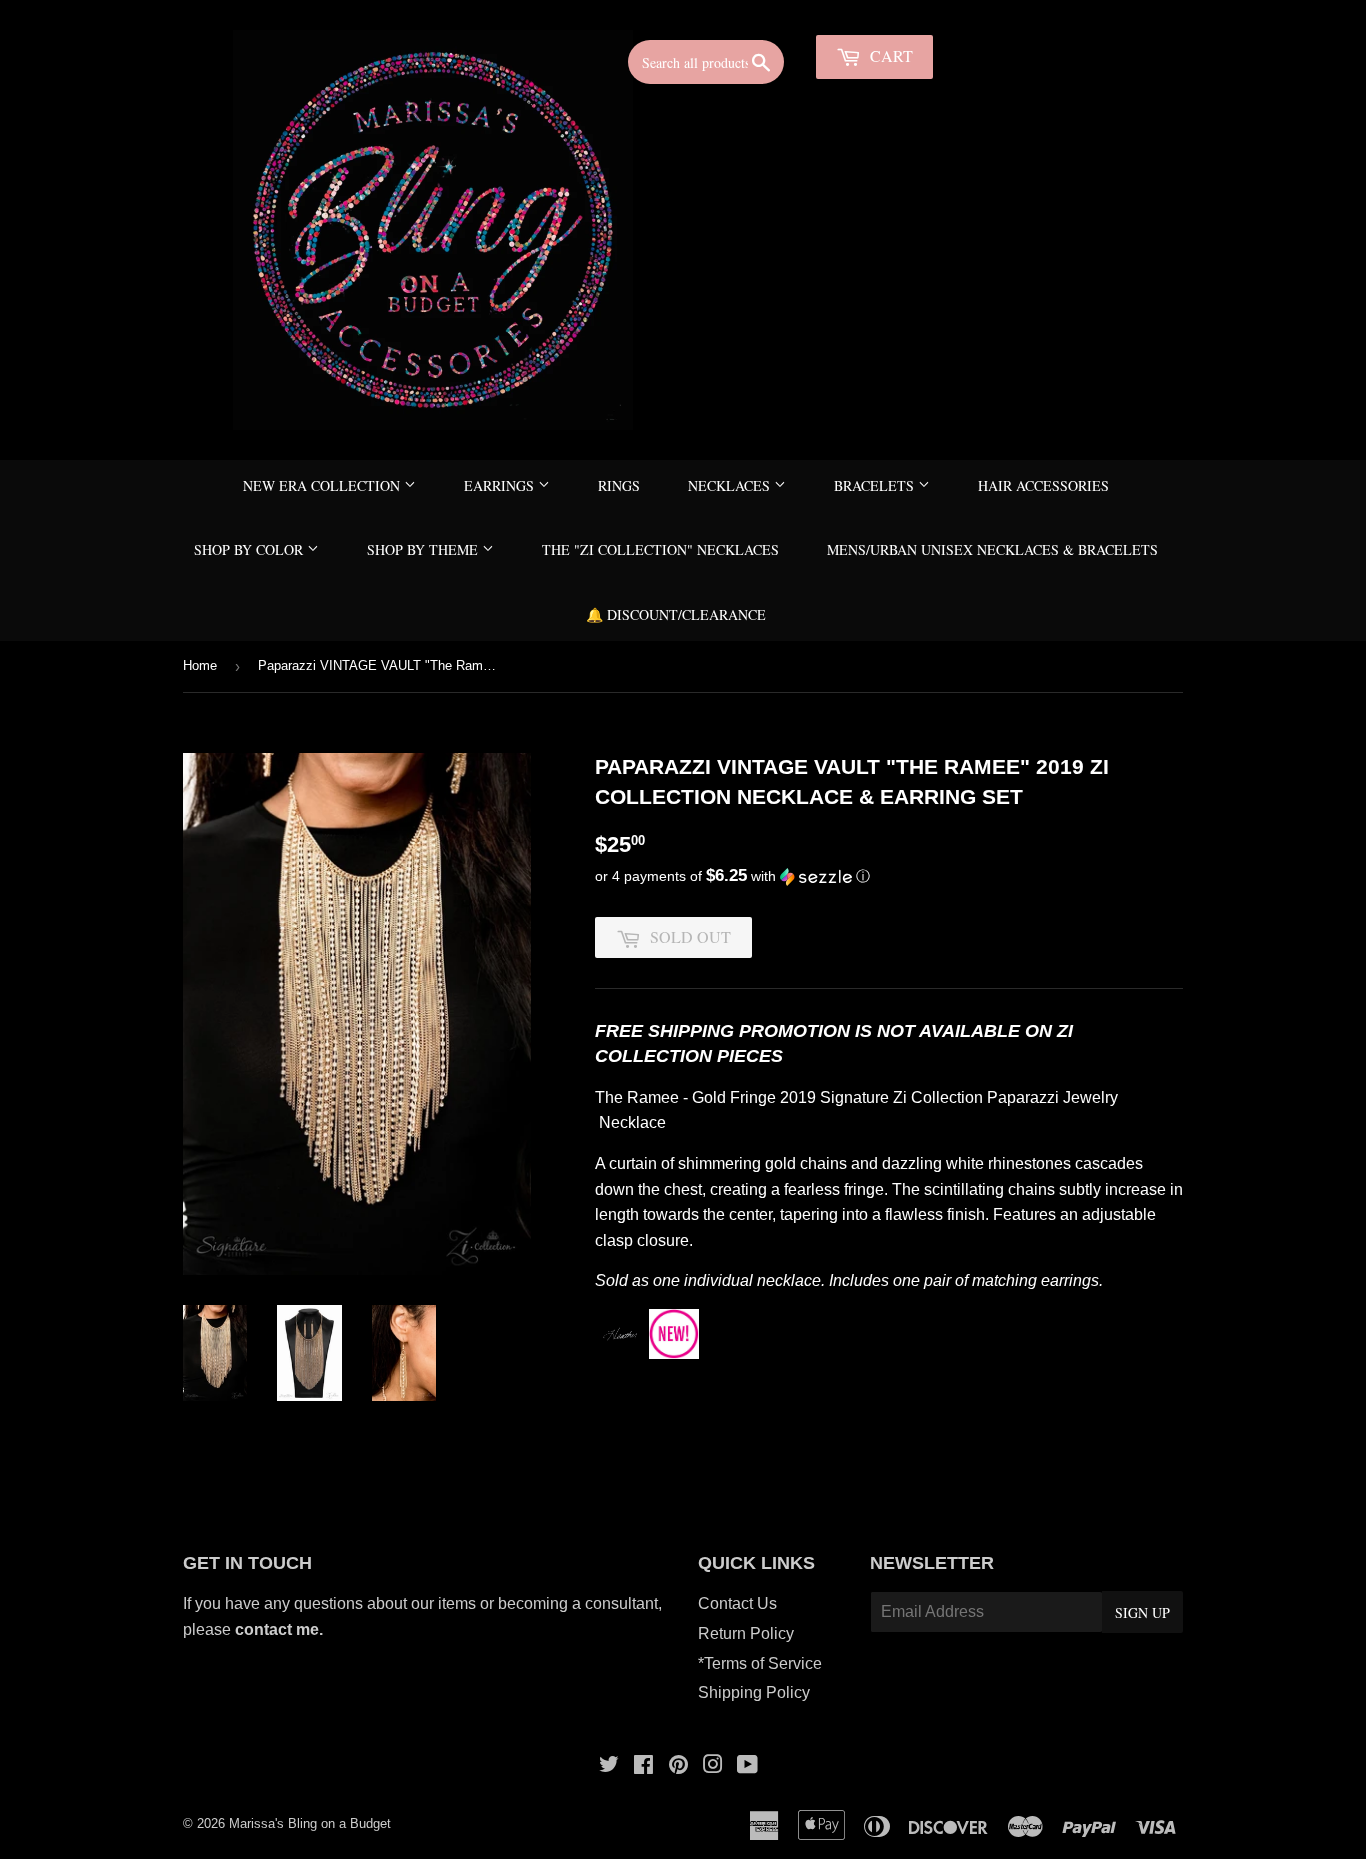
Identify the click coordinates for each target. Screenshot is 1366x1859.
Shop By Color (250, 549)
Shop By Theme (424, 549)
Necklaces (731, 485)
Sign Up (1142, 1612)
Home (200, 665)
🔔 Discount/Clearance (676, 614)
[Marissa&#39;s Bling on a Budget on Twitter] (609, 1766)
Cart (889, 55)
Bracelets (876, 485)
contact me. (281, 1629)
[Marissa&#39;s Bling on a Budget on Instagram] (713, 1766)
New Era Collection (323, 485)
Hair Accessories (1043, 485)
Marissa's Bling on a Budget (310, 1823)
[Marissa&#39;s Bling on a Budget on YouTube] (747, 1766)
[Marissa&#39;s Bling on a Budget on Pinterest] (678, 1766)
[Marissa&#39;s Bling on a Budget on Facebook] (643, 1766)
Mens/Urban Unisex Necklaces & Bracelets (992, 549)
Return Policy (746, 1633)
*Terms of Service (760, 1663)
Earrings (501, 485)
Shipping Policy (754, 1692)
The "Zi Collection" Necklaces (660, 549)
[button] (889, 876)
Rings (619, 485)
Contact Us (737, 1603)
